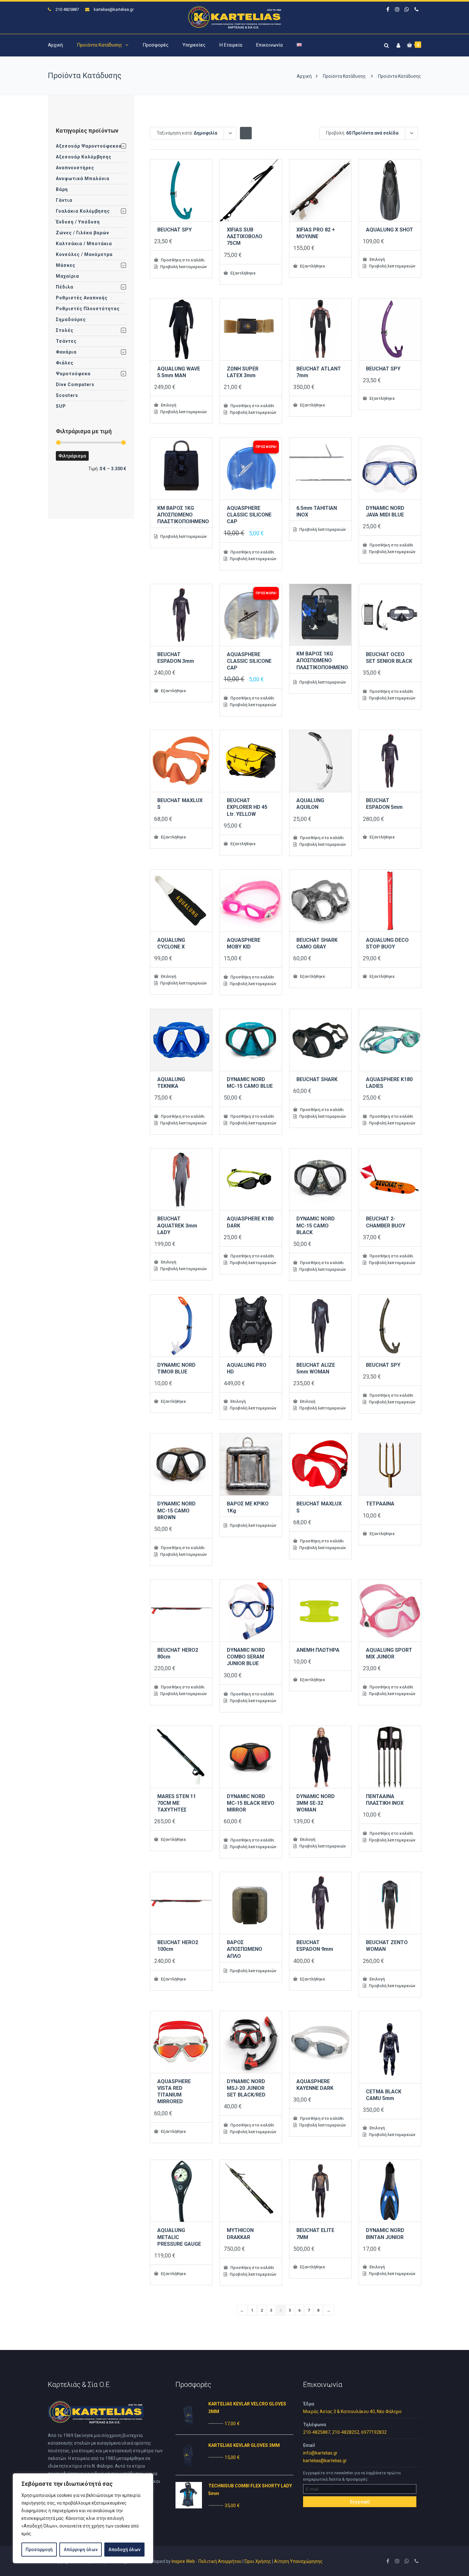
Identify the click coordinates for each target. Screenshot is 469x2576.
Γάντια (64, 200)
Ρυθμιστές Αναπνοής (82, 298)
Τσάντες (66, 341)
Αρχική (55, 45)
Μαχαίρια (67, 276)
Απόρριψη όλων (81, 2550)
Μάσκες (66, 265)
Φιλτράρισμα (72, 456)
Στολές (65, 330)
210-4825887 (317, 2432)
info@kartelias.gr (320, 2453)
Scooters (67, 395)
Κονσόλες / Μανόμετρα (84, 254)
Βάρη (62, 189)
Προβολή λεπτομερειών (183, 267)
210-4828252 (346, 2432)
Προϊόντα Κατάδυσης (100, 45)
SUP (61, 406)
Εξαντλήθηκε (242, 273)
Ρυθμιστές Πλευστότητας (88, 309)
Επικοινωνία (269, 45)
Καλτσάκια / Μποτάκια (84, 244)
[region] (83, 2518)
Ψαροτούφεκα (73, 374)
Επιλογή (377, 259)
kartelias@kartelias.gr (114, 9)
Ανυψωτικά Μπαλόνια (83, 179)
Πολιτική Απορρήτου (220, 2561)
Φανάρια (66, 352)
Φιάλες (65, 363)
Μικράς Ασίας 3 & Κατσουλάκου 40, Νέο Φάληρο (352, 2411)
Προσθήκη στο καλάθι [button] (182, 260)
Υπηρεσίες (194, 45)
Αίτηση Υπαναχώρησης (298, 2561)
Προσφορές (156, 45)
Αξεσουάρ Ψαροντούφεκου (89, 146)
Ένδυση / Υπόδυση (78, 222)
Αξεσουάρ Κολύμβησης (84, 157)
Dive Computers (75, 384)
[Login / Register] (398, 44)
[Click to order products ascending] (246, 133)
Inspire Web (183, 2561)
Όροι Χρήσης (258, 2561)
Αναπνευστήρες (75, 168)
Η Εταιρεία (231, 45)
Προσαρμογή (39, 2550)
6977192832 (374, 2432)
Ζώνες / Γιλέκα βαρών (82, 233)
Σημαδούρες (71, 319)
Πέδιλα (65, 287)
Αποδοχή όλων (124, 2550)
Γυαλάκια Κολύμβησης (83, 211)
